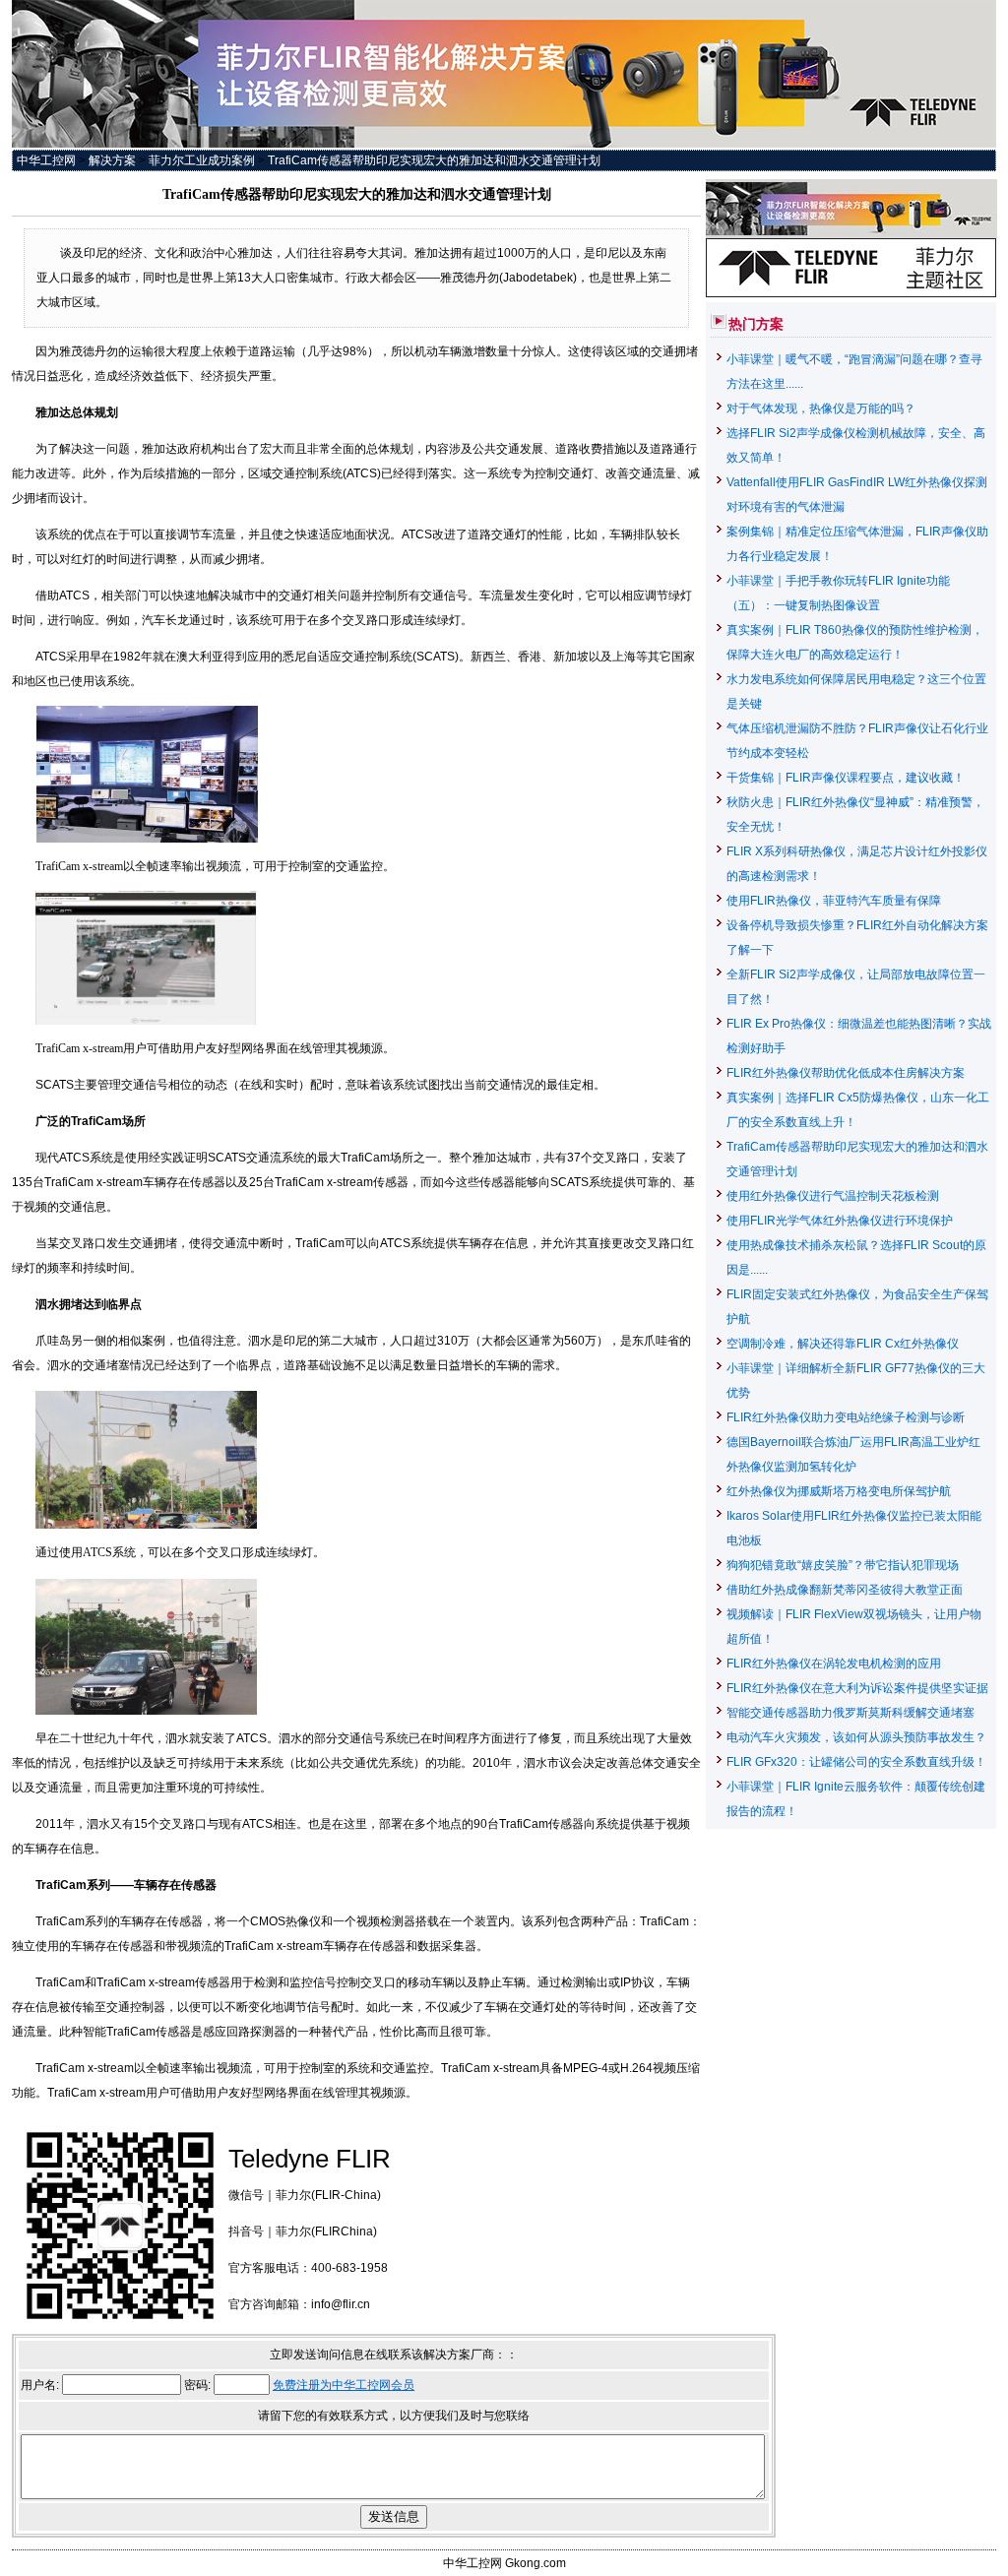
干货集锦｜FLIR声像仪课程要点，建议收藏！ (846, 778)
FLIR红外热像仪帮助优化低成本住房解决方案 (846, 1073)
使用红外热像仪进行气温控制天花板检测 (833, 1196)
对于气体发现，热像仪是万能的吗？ (821, 408)
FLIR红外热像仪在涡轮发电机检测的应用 (834, 1664)
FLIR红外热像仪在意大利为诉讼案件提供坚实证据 (857, 1688)
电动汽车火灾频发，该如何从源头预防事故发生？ (856, 1737)
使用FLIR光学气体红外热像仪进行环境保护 (840, 1221)
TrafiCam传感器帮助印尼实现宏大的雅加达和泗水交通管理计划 (434, 160)
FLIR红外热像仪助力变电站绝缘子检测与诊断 (846, 1417)
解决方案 (112, 160)
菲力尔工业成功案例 (202, 160)
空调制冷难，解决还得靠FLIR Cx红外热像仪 (843, 1344)
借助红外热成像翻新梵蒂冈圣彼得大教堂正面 (845, 1590)
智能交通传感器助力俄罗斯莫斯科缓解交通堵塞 (850, 1713)
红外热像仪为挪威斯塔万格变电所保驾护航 (839, 1491)
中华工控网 (46, 160)
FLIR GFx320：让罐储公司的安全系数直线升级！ (856, 1762)
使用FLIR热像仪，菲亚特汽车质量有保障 (834, 901)
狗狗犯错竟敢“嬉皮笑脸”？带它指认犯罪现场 (843, 1565)
